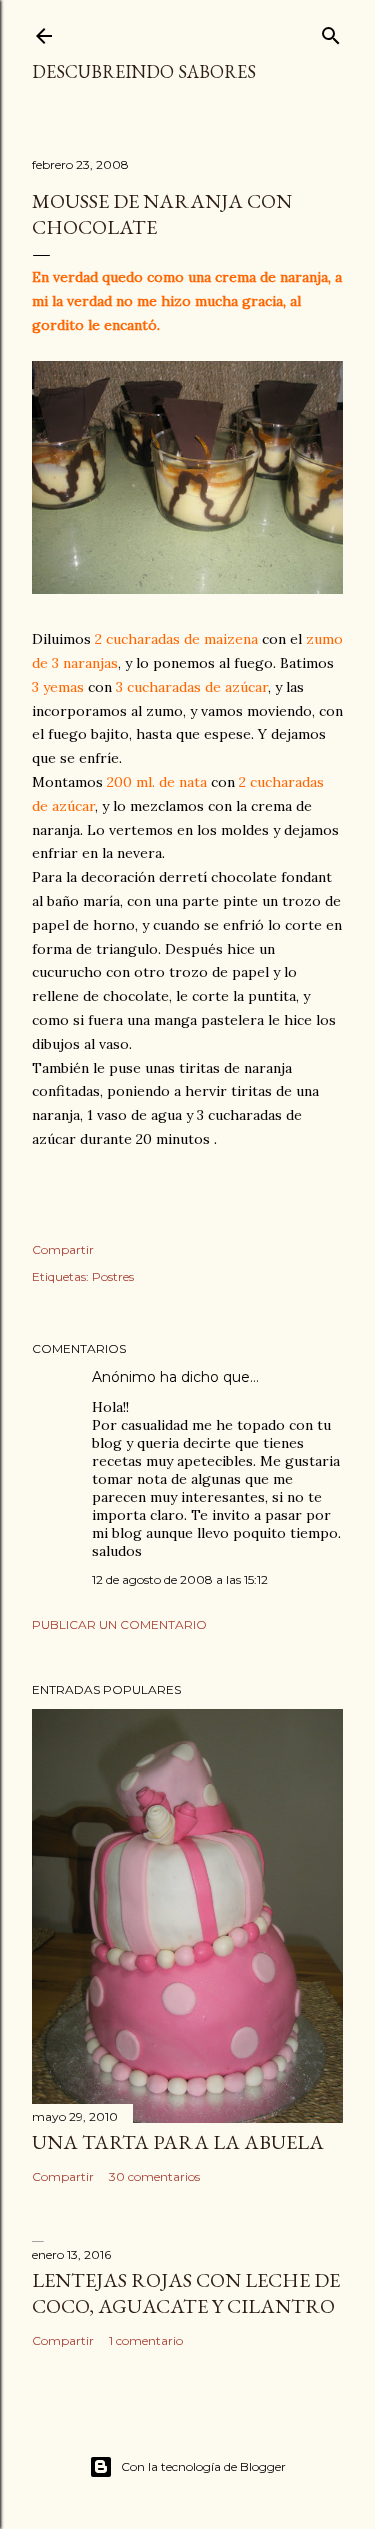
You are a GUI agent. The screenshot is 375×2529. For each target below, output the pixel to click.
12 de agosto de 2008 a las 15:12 (180, 1579)
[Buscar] (331, 31)
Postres (113, 1276)
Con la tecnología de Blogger (203, 2466)
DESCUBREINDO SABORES (144, 71)
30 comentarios (154, 2176)
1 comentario (146, 2340)
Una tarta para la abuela (178, 2142)
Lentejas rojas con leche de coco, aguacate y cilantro (186, 2293)
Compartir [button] (63, 1249)
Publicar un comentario (119, 1624)
